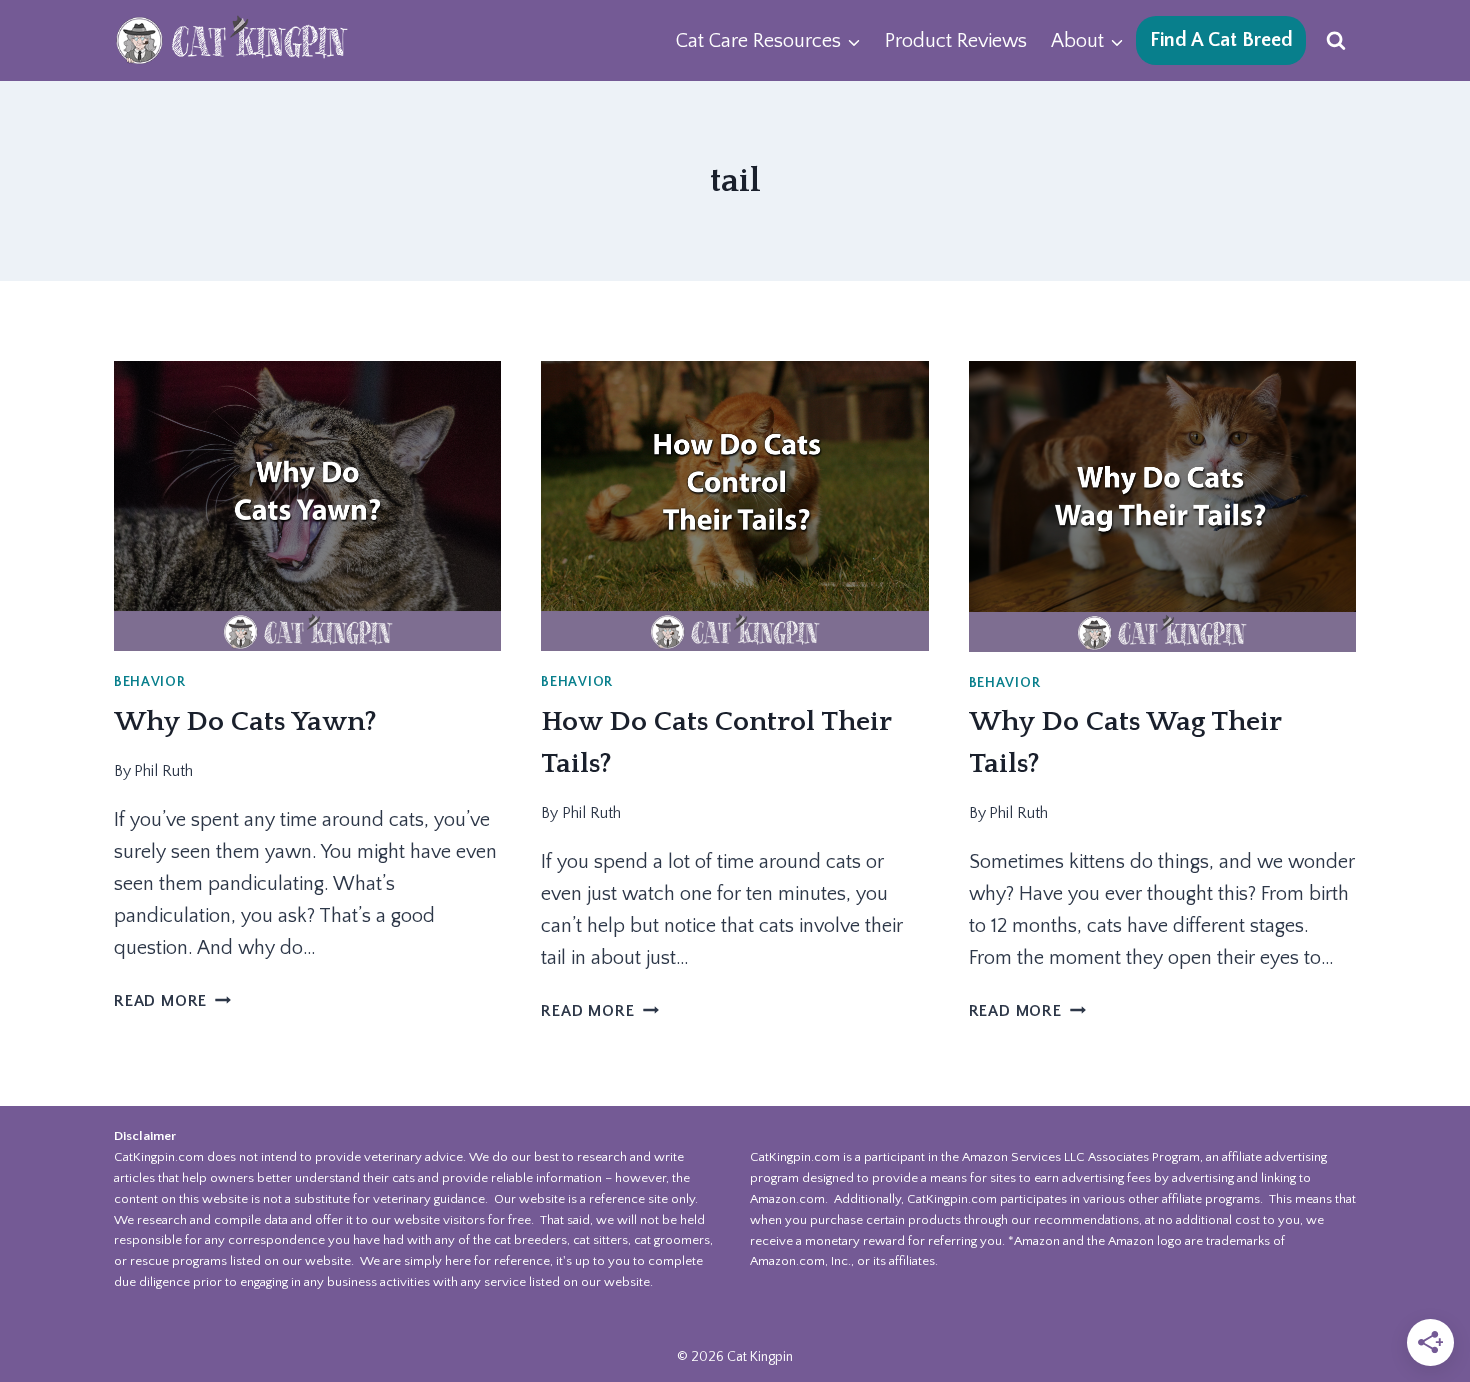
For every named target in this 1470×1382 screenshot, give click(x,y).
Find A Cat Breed (1221, 40)
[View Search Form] (1336, 41)
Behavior (150, 682)
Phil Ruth (163, 771)
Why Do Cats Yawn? (245, 721)
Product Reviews (956, 41)
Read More (172, 1001)
